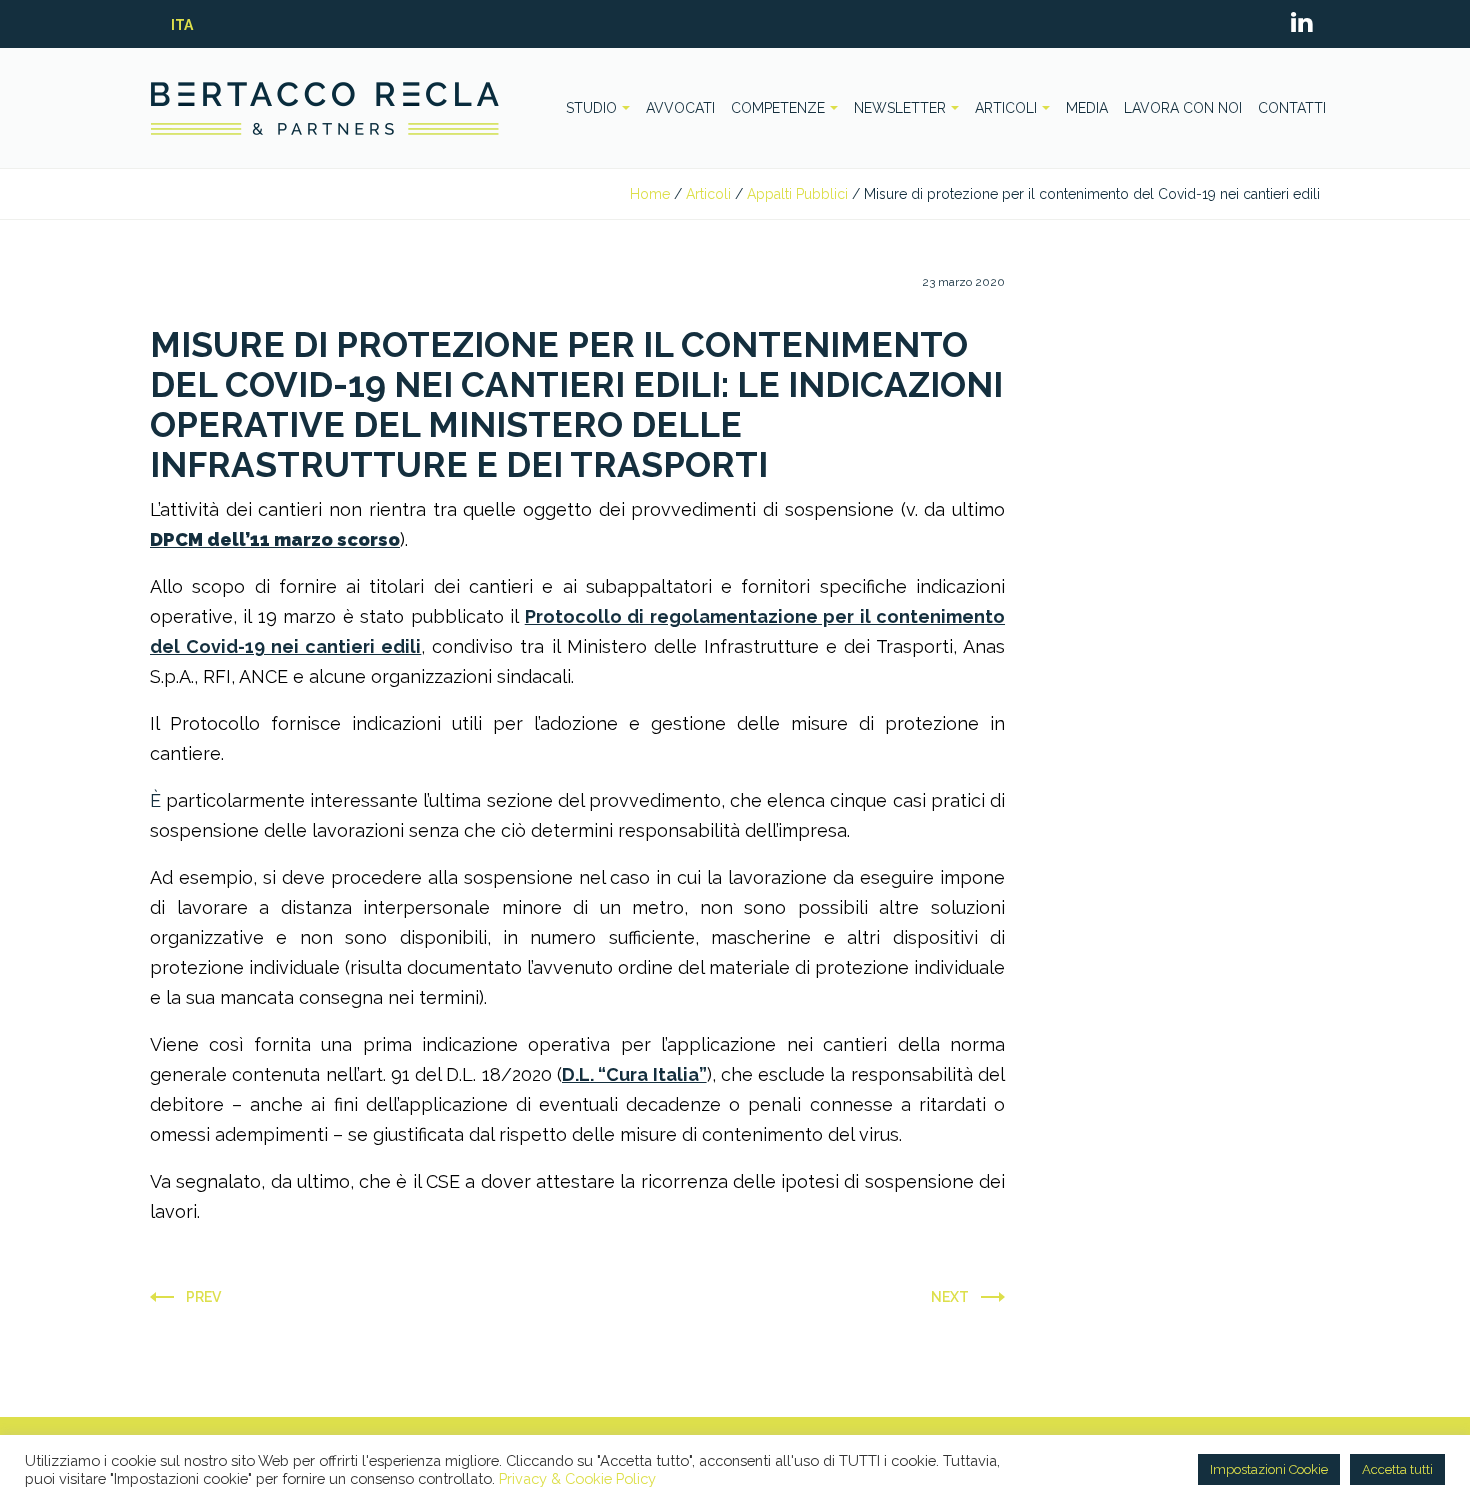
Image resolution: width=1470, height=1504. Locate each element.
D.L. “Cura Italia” (634, 1074)
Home (650, 194)
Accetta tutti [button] (1397, 1469)
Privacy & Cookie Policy (577, 1478)
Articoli (708, 194)
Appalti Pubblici (797, 194)
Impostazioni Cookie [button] (1269, 1469)
